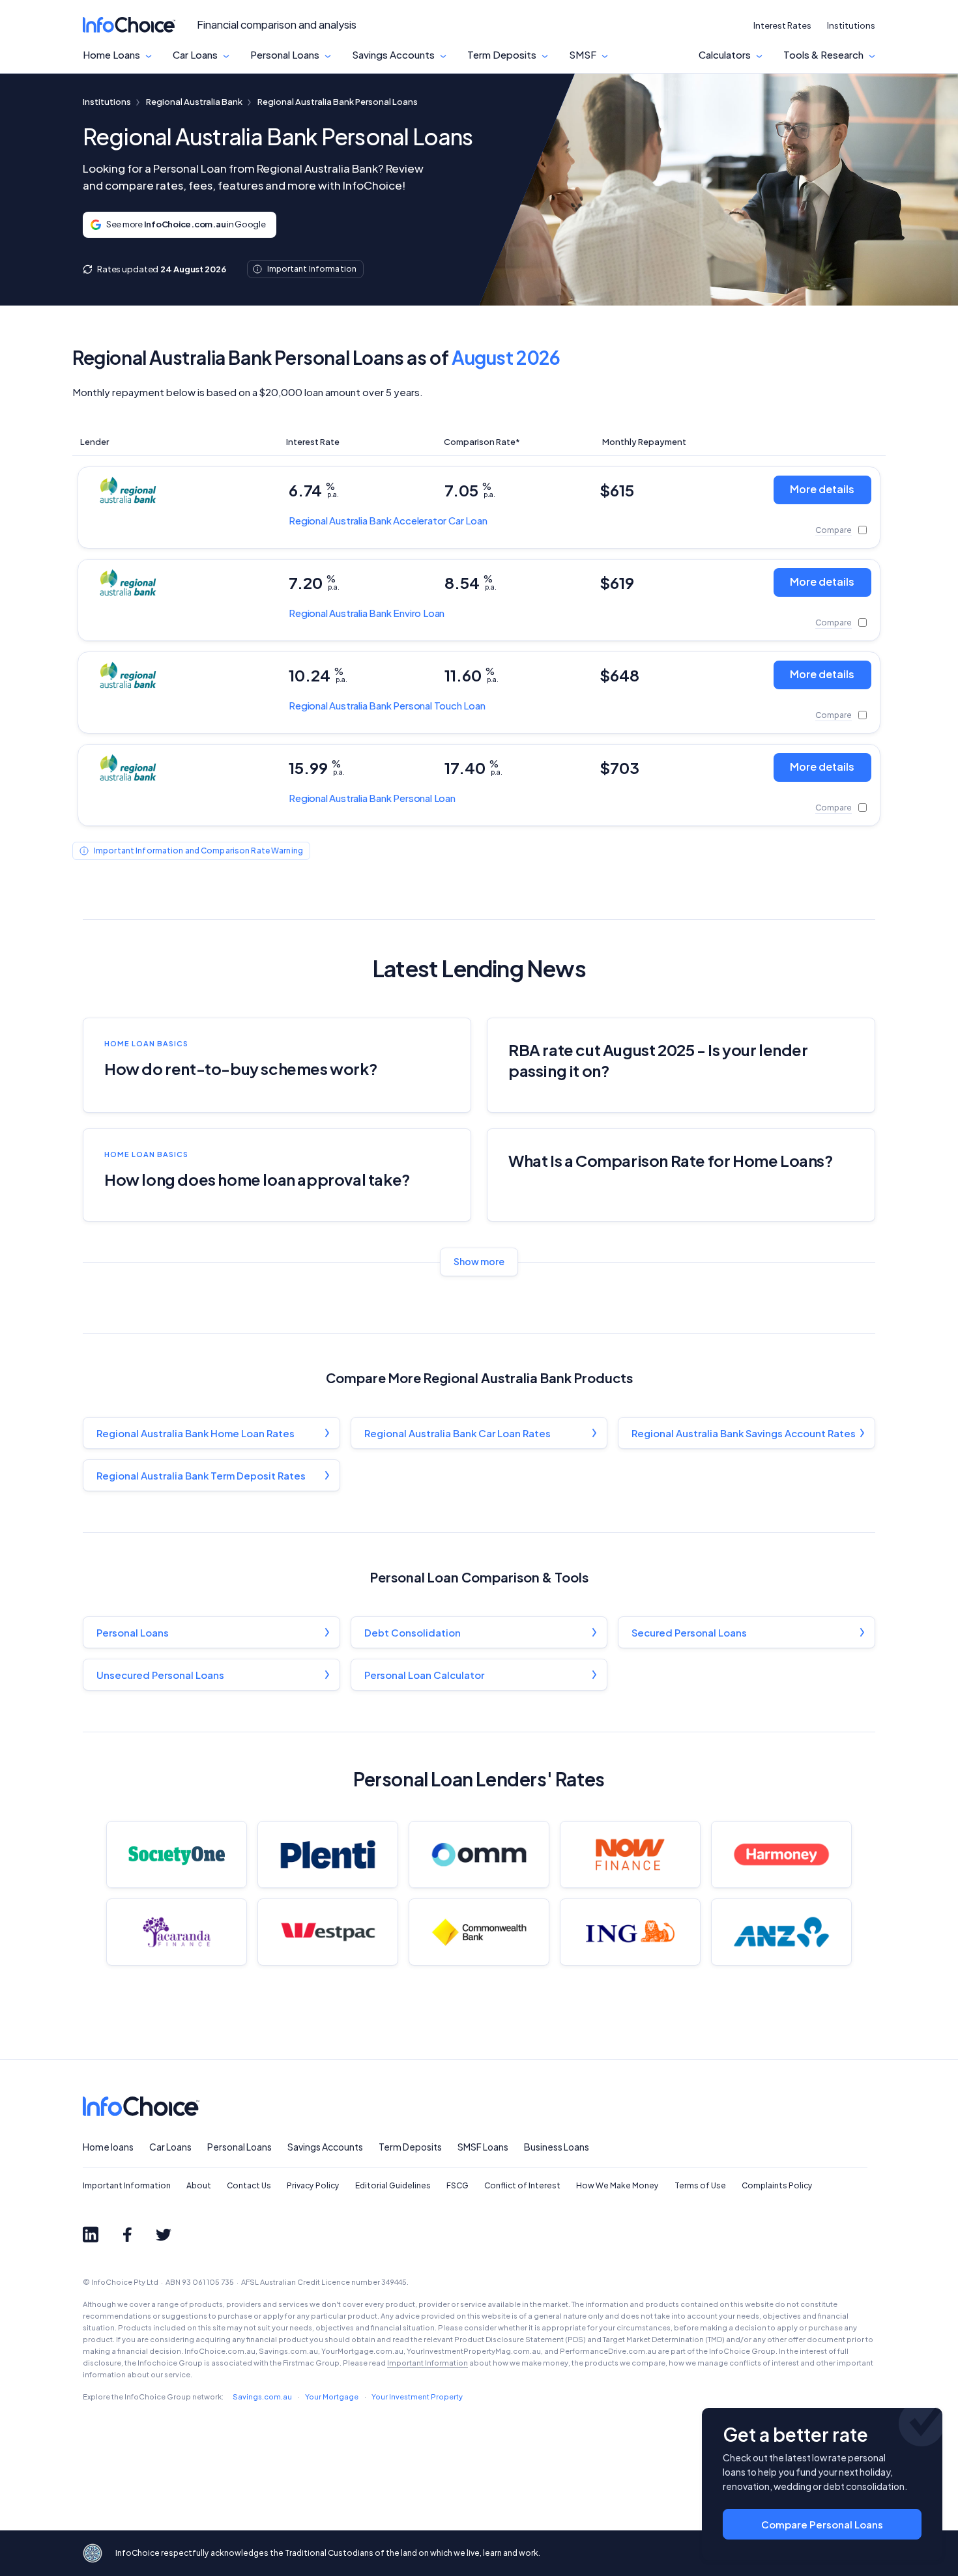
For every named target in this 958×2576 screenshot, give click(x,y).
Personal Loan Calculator (424, 1675)
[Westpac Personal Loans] (328, 1932)
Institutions (851, 25)
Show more (479, 1261)
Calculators (725, 55)
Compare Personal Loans (822, 2524)
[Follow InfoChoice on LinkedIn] (91, 2235)
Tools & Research (823, 55)
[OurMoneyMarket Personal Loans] (479, 1854)
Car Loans (195, 55)
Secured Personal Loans (689, 1632)
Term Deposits (502, 55)
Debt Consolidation (413, 1632)
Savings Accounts (393, 55)
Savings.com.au (262, 2397)
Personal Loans (285, 55)
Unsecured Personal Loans (160, 1675)
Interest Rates (782, 25)
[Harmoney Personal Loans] (781, 1854)
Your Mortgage (332, 2397)
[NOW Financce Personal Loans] (630, 1854)
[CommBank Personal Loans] (479, 1932)
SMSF (583, 55)
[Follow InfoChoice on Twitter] (164, 2235)
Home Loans (111, 55)
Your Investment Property (417, 2397)
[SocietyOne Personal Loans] (177, 1854)
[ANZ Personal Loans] (781, 1932)
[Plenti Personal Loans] (328, 1854)
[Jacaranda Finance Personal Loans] (177, 1932)
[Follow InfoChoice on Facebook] (127, 2235)
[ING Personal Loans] (630, 1932)
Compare (834, 530)
